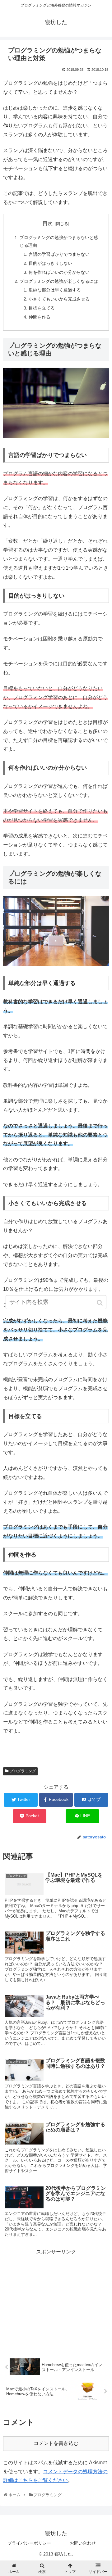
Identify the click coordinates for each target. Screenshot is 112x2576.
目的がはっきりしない (50, 263)
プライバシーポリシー (29, 2543)
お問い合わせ (83, 2543)
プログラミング (23, 1771)
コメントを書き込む (56, 2443)
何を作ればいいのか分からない (59, 272)
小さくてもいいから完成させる (59, 299)
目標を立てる (42, 308)
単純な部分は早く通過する (55, 290)
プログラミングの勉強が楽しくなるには (59, 281)
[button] (100, 1303)
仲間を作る (40, 317)
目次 (48, 223)
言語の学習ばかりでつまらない (59, 254)
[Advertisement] (56, 2300)
